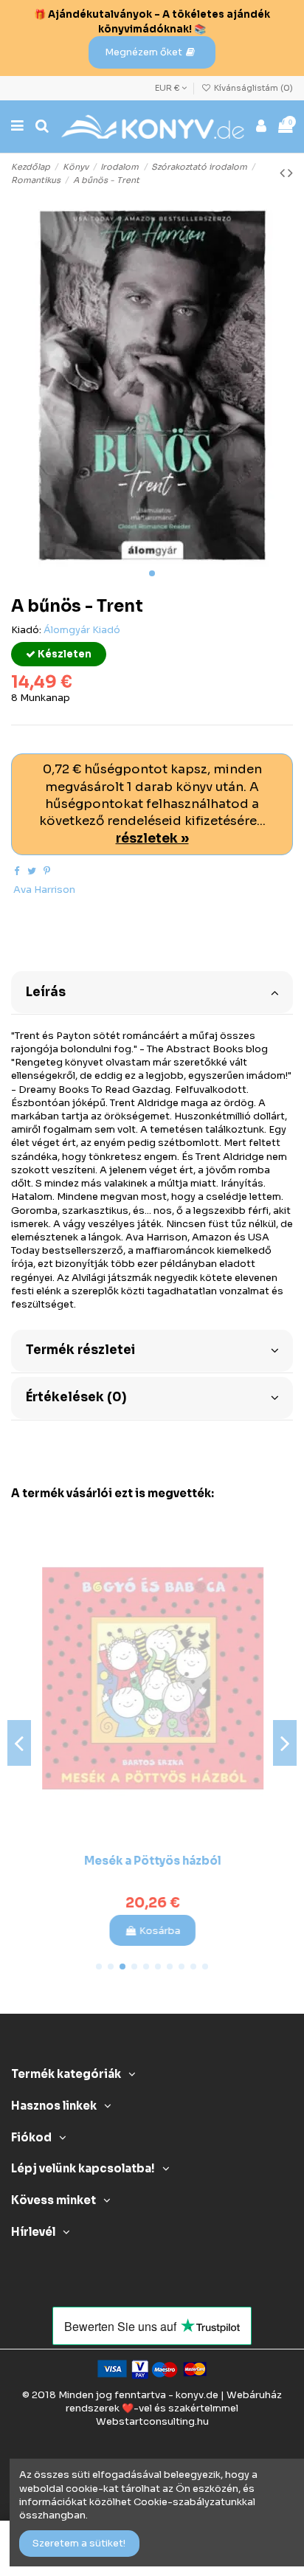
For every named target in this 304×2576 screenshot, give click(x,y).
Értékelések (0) (76, 1397)
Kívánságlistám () (252, 88)
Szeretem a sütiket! (79, 2543)
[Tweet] (32, 871)
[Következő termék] (290, 173)
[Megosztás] (17, 871)
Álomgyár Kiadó (82, 630)
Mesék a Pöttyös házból (152, 1861)
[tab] (152, 991)
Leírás (46, 992)
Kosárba (159, 1931)
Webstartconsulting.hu (152, 2421)
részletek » (152, 839)
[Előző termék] (284, 173)
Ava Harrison (44, 890)
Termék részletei (80, 1350)
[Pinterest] (47, 871)
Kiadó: (26, 630)
